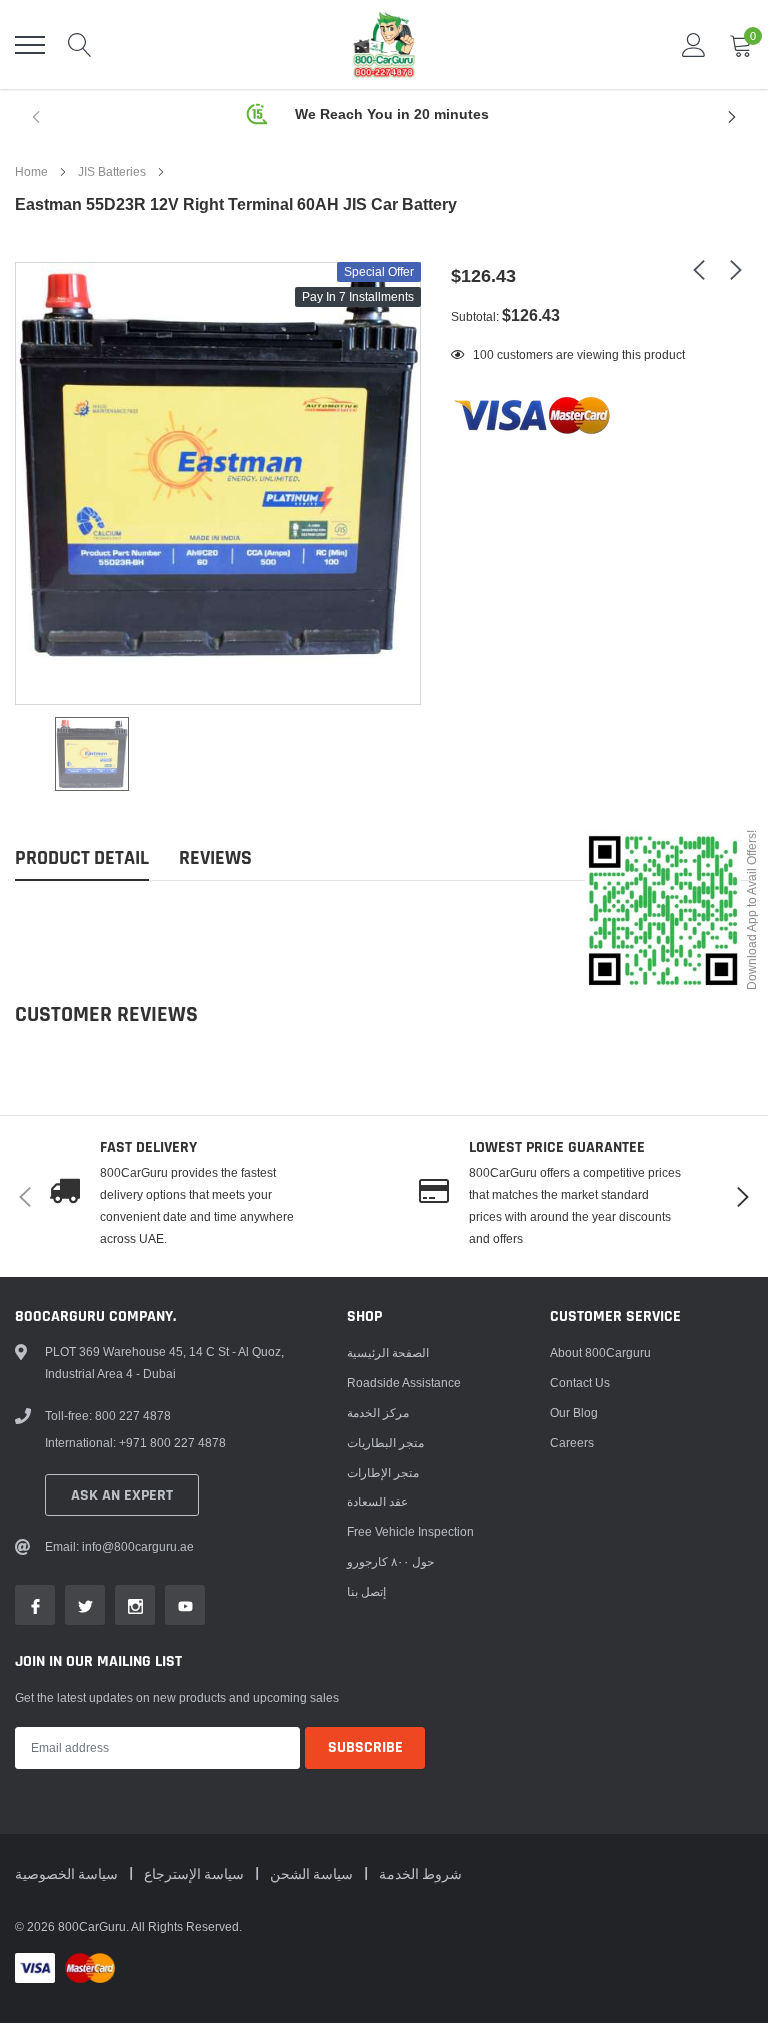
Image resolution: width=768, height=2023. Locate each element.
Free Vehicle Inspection (410, 1531)
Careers (572, 1442)
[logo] (384, 44)
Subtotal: (475, 316)
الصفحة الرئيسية (388, 1352)
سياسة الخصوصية (68, 1875)
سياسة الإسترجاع (195, 1875)
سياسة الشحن (313, 1875)
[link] (92, 754)
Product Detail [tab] (82, 858)
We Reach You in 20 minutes (392, 114)
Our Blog (574, 1412)
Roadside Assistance (404, 1382)
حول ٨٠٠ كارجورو (390, 1561)
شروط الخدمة (420, 1875)
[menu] (30, 45)
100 (483, 354)
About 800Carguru (600, 1352)
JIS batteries (112, 171)
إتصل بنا (366, 1591)
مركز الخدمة (378, 1412)
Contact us (580, 1382)
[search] (80, 45)
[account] (694, 44)
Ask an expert (122, 1495)
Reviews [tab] (215, 858)
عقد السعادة (377, 1501)
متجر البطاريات (385, 1442)
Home (31, 171)
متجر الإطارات (383, 1472)
